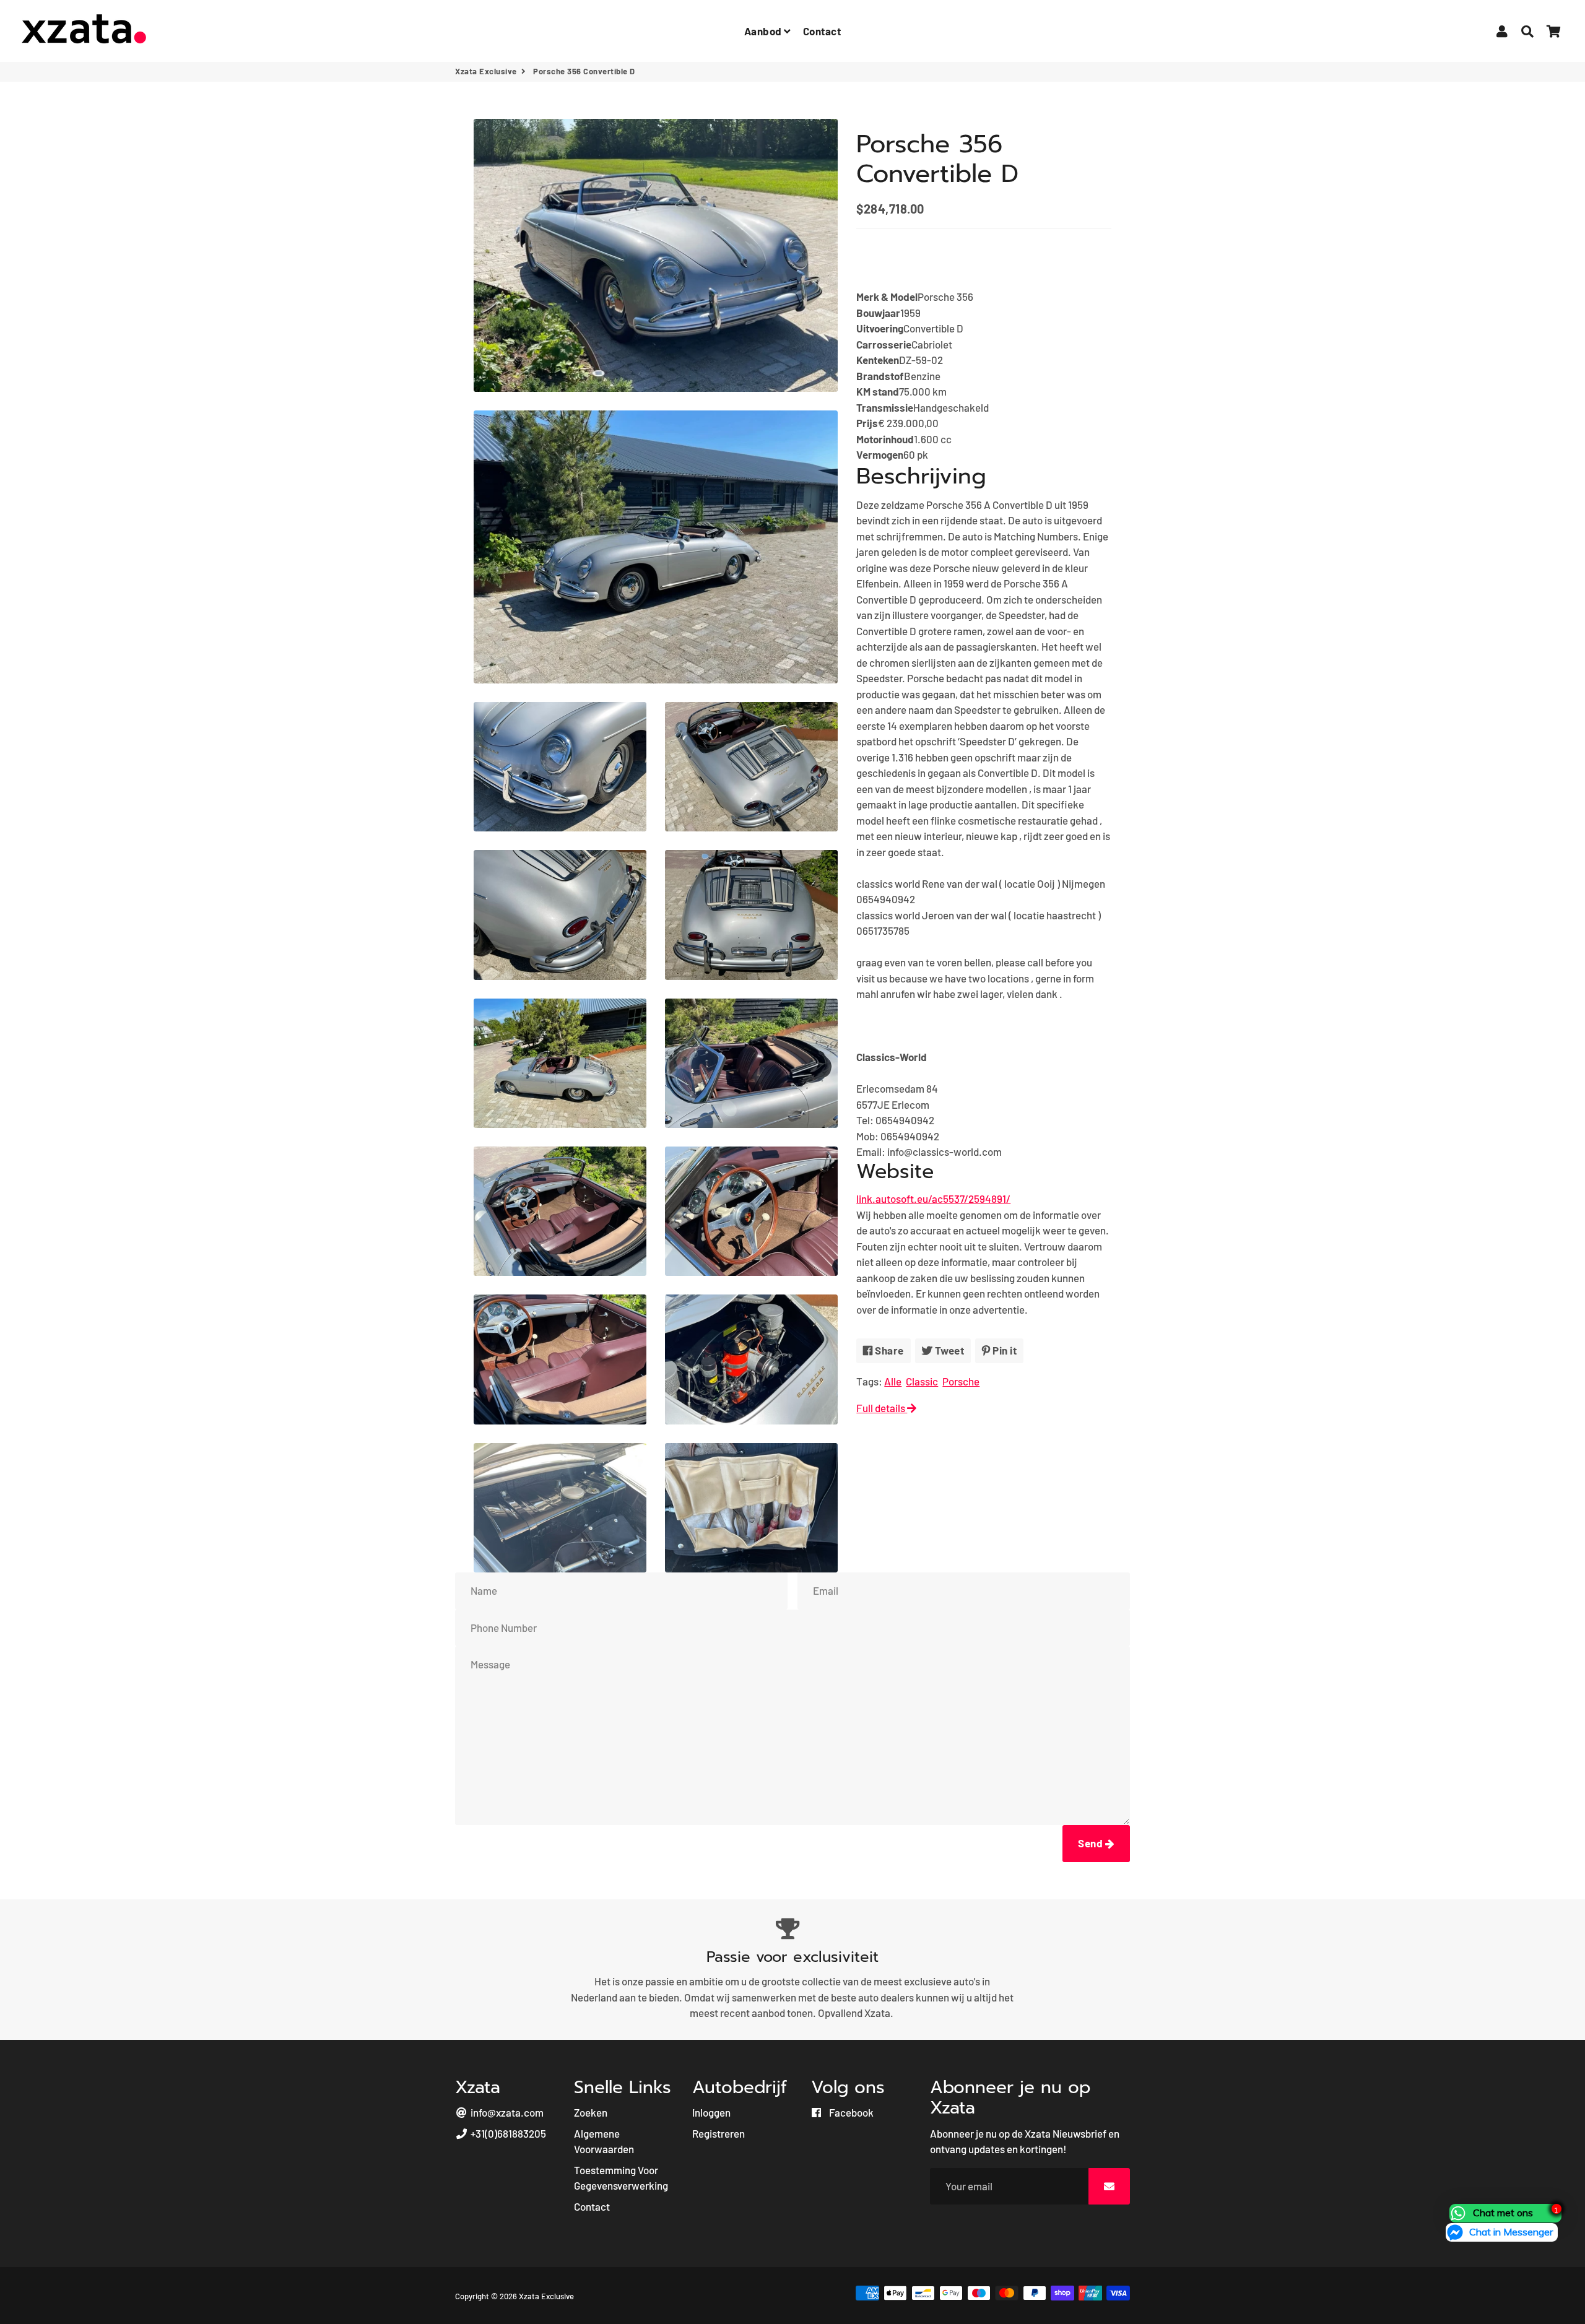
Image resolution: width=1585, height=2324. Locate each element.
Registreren (719, 2133)
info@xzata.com (506, 2112)
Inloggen (711, 2112)
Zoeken (591, 2112)
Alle (893, 1381)
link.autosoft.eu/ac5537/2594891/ (933, 1199)
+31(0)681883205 (507, 2133)
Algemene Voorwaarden (604, 2141)
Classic (922, 1381)
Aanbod (764, 31)
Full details (882, 1408)
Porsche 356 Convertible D (937, 159)
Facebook (850, 2112)
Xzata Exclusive (486, 71)
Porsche (961, 1381)
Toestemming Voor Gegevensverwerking (621, 2178)
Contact (822, 31)
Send (1092, 1843)
